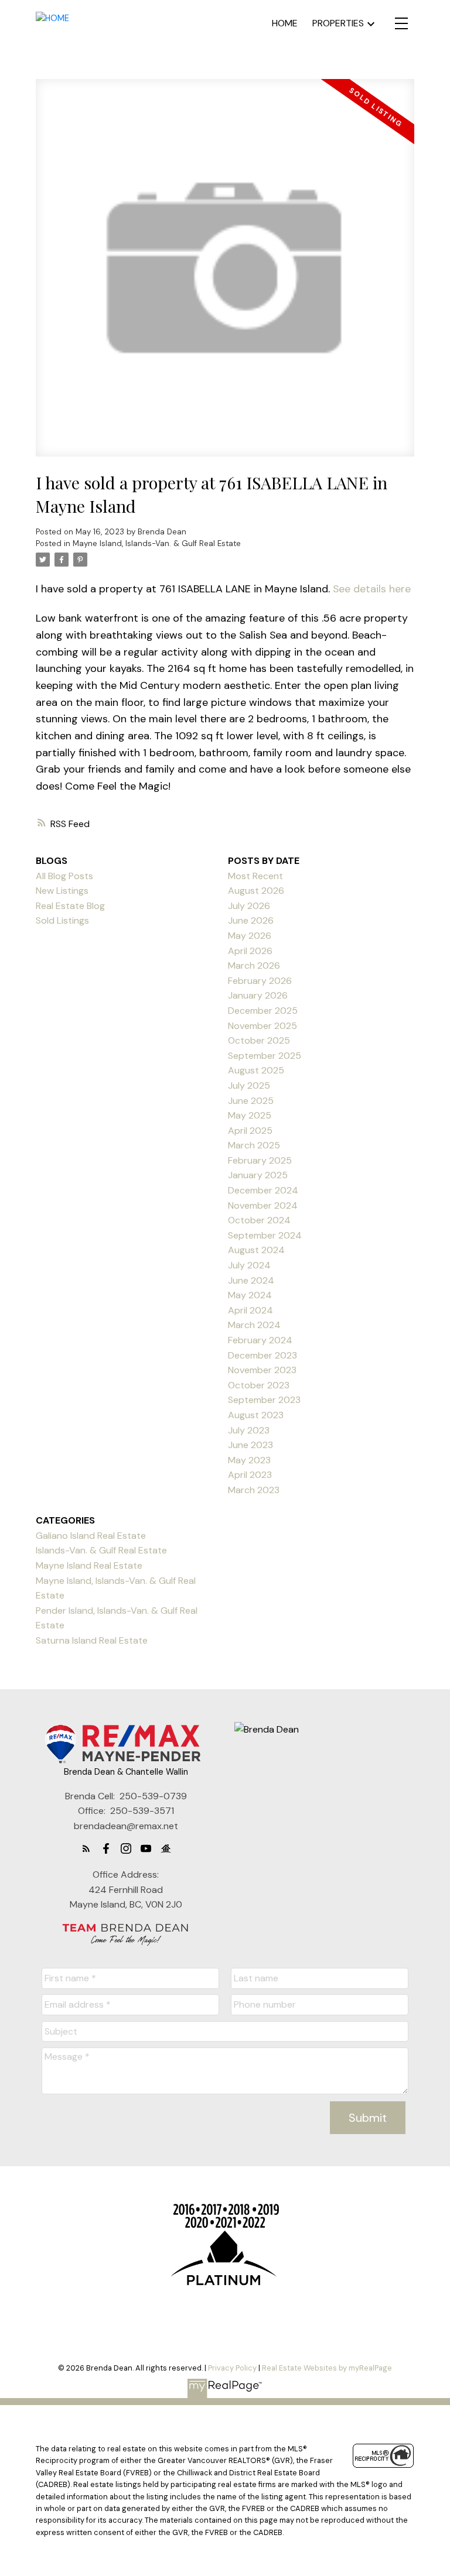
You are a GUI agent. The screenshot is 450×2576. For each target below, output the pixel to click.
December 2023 (262, 1355)
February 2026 (260, 981)
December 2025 (263, 1011)
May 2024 (250, 1295)
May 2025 (250, 1115)
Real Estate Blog (70, 906)
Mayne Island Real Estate (89, 1565)
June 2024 (251, 1280)
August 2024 (256, 1250)
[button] (86, 1848)
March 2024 (254, 1325)
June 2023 (250, 1445)
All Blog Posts (64, 876)
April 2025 (250, 1131)
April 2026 (250, 951)
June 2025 (251, 1101)
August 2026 (256, 891)
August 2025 (256, 1070)
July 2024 (249, 1265)
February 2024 (260, 1340)
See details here (372, 589)
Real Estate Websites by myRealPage (327, 2368)
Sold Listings (62, 920)
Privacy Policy (232, 2368)
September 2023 (264, 1400)
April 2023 (250, 1475)
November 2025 (262, 1026)
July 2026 (249, 906)
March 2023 (254, 1490)
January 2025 (258, 1175)
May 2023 (249, 1460)
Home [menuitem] (285, 23)
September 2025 (265, 1056)
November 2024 (263, 1205)
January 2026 (258, 995)
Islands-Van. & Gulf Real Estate (101, 1550)
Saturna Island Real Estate (92, 1640)
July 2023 (249, 1430)
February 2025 (260, 1160)
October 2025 (259, 1040)
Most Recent (255, 876)
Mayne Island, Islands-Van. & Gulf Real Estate (157, 543)
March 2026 (254, 965)
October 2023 (259, 1385)
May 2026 (250, 936)
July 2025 (249, 1085)
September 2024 (265, 1235)
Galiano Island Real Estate (91, 1536)
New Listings (62, 891)
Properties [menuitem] (338, 23)
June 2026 (251, 920)
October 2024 (259, 1220)
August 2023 (256, 1415)
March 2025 (254, 1145)
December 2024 (263, 1190)
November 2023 (262, 1370)
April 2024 (250, 1310)
